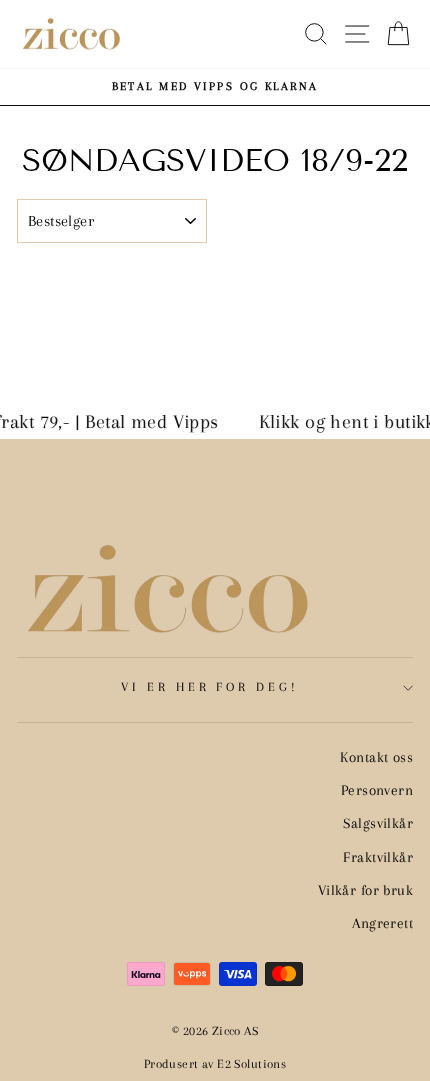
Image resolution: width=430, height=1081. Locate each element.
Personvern (377, 790)
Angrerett (382, 923)
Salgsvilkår (378, 823)
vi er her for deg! (210, 687)
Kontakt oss (376, 757)
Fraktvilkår (378, 857)
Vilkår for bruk (365, 890)
